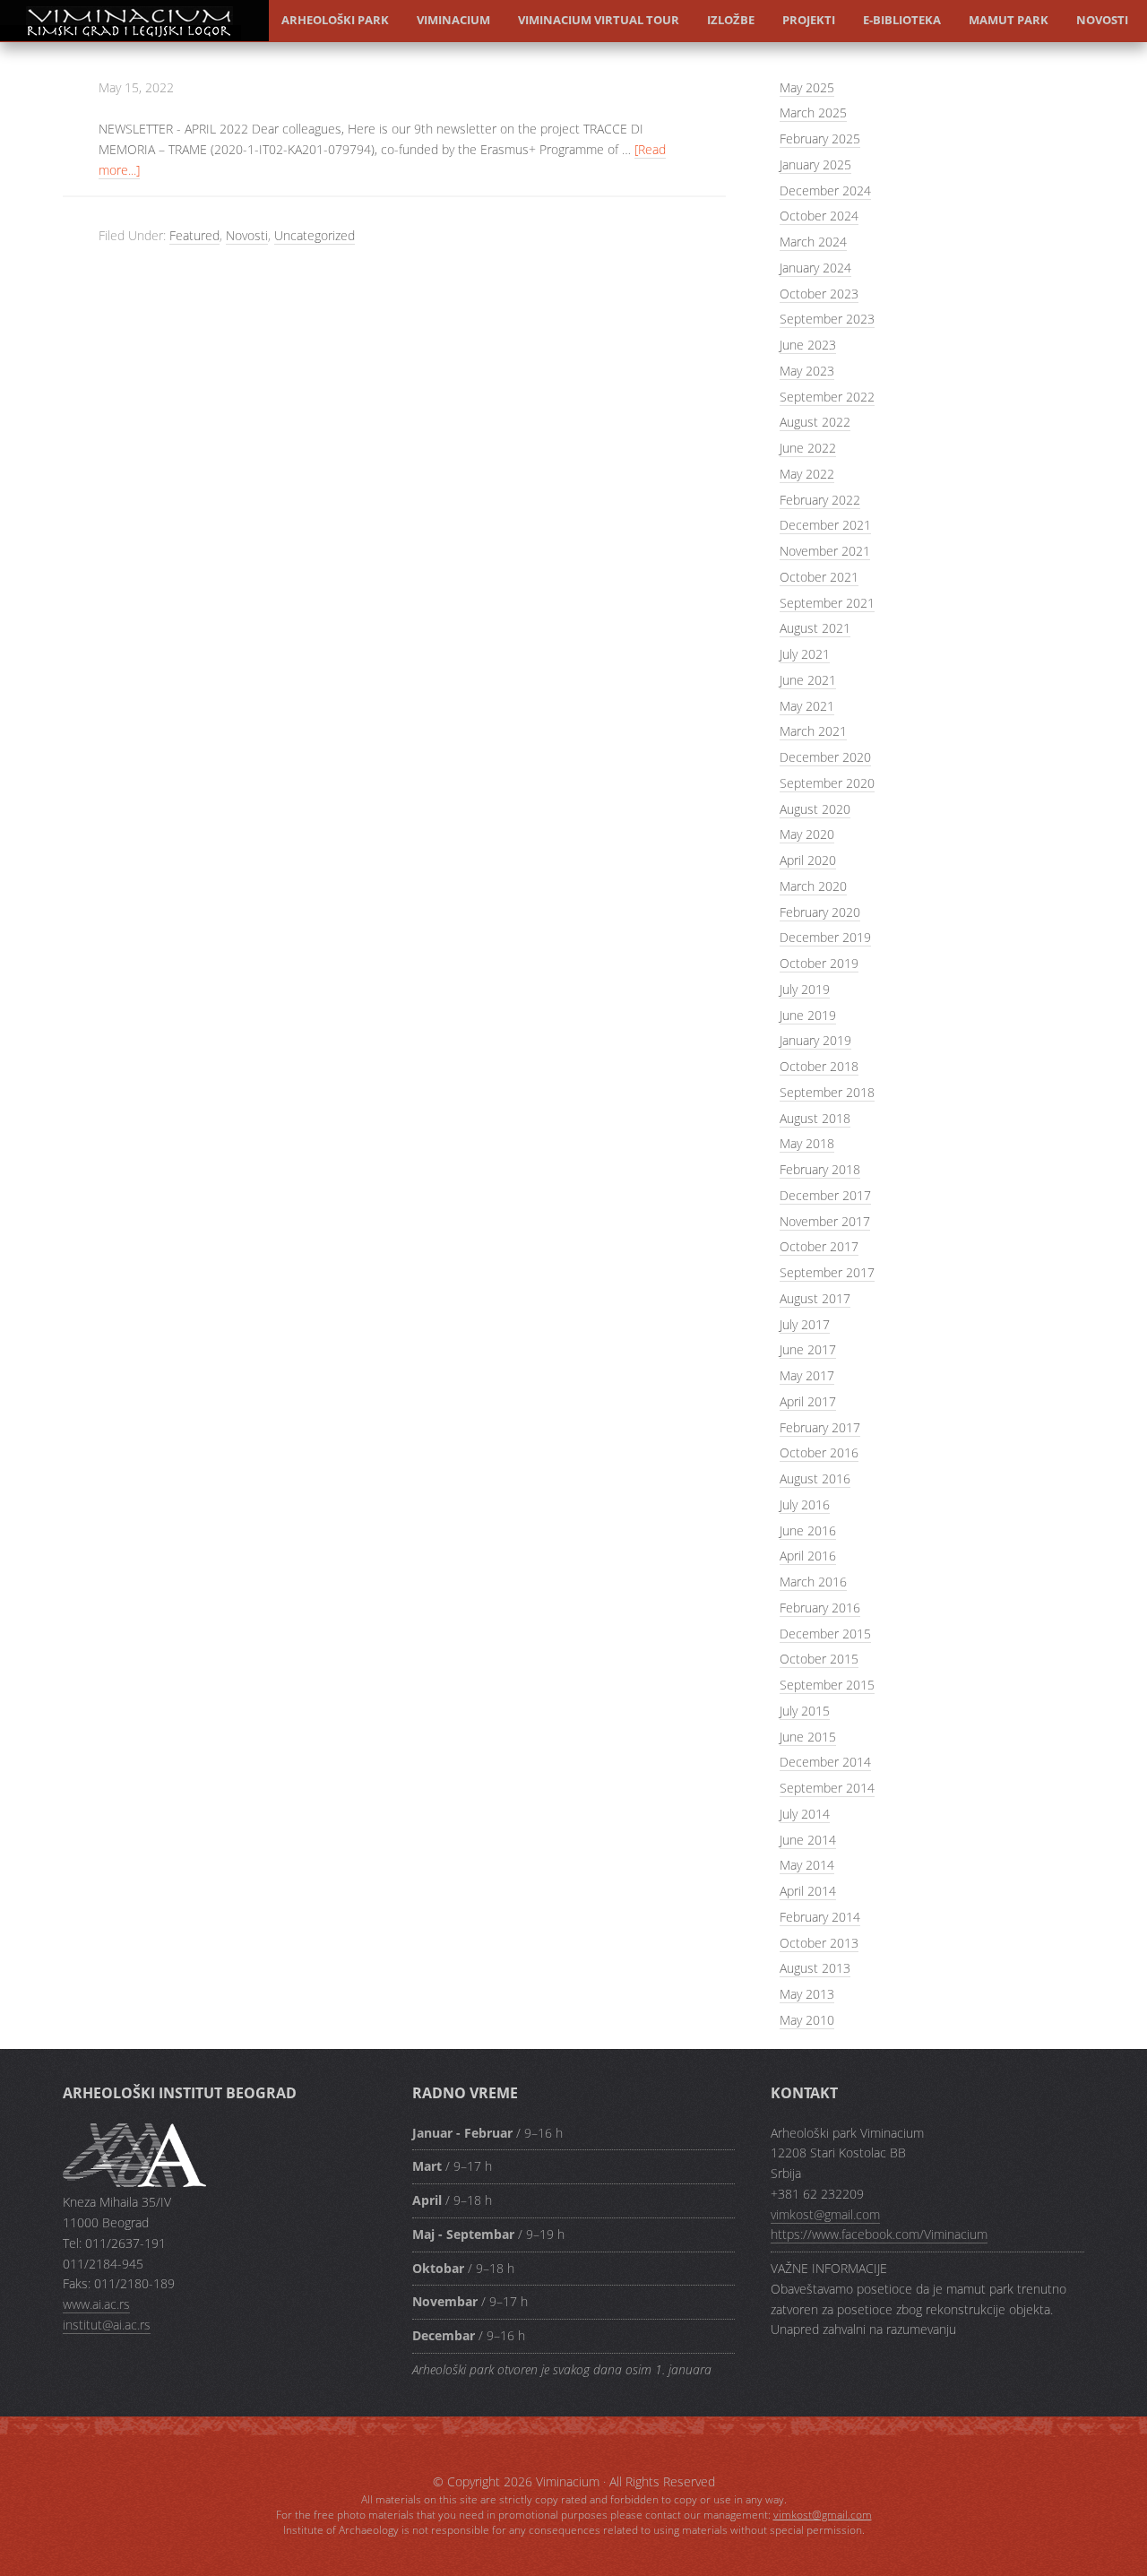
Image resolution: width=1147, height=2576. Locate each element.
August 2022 (815, 422)
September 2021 (827, 603)
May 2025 (807, 87)
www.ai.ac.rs (96, 2304)
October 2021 (819, 577)
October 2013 (819, 1943)
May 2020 (807, 834)
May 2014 (807, 1865)
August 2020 (815, 809)
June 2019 (808, 1015)
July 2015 (805, 1711)
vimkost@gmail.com (825, 2214)
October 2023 (819, 294)
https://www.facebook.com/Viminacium (879, 2234)
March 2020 (813, 886)
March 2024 (813, 242)
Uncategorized (315, 235)
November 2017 (825, 1221)
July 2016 (805, 1504)
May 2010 (807, 2020)
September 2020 (827, 783)
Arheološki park (335, 20)
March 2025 (813, 112)
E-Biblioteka (902, 20)
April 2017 (808, 1401)
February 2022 (820, 500)
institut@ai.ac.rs (107, 2325)
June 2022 (808, 448)
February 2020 (820, 912)
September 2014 (827, 1788)
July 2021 (805, 654)
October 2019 (819, 963)
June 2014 (808, 1840)
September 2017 (827, 1272)
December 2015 (825, 1634)
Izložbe (731, 20)
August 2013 (815, 1968)
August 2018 (815, 1118)
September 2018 (827, 1092)
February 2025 (820, 138)
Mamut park (1009, 20)
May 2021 (807, 706)
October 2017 (819, 1246)
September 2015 (827, 1685)
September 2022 (827, 397)
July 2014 (805, 1814)
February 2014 (820, 1917)
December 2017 (825, 1195)
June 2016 (808, 1530)
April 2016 (808, 1556)
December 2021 (825, 525)
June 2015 (808, 1737)
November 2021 (825, 551)
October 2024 (819, 216)
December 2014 (825, 1762)
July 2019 (805, 989)
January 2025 (815, 164)
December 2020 (825, 757)
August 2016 (815, 1478)
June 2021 (808, 680)
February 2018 (820, 1169)
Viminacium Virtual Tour (599, 20)
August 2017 (815, 1298)
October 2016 (819, 1452)
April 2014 (808, 1891)
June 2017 (808, 1349)
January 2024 (815, 268)
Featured (194, 235)
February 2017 (820, 1427)
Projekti (809, 20)
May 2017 (807, 1375)
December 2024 (825, 190)
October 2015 (819, 1659)
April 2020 (808, 860)
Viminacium (134, 39)
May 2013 (807, 1994)
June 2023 (808, 345)
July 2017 (805, 1324)
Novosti (1102, 20)
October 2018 (819, 1066)
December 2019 (825, 937)
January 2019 (815, 1040)
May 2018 (807, 1143)
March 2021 (813, 731)
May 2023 (807, 371)
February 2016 (820, 1608)
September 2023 (827, 319)
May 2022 (807, 474)
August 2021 (815, 628)
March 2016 (813, 1582)
